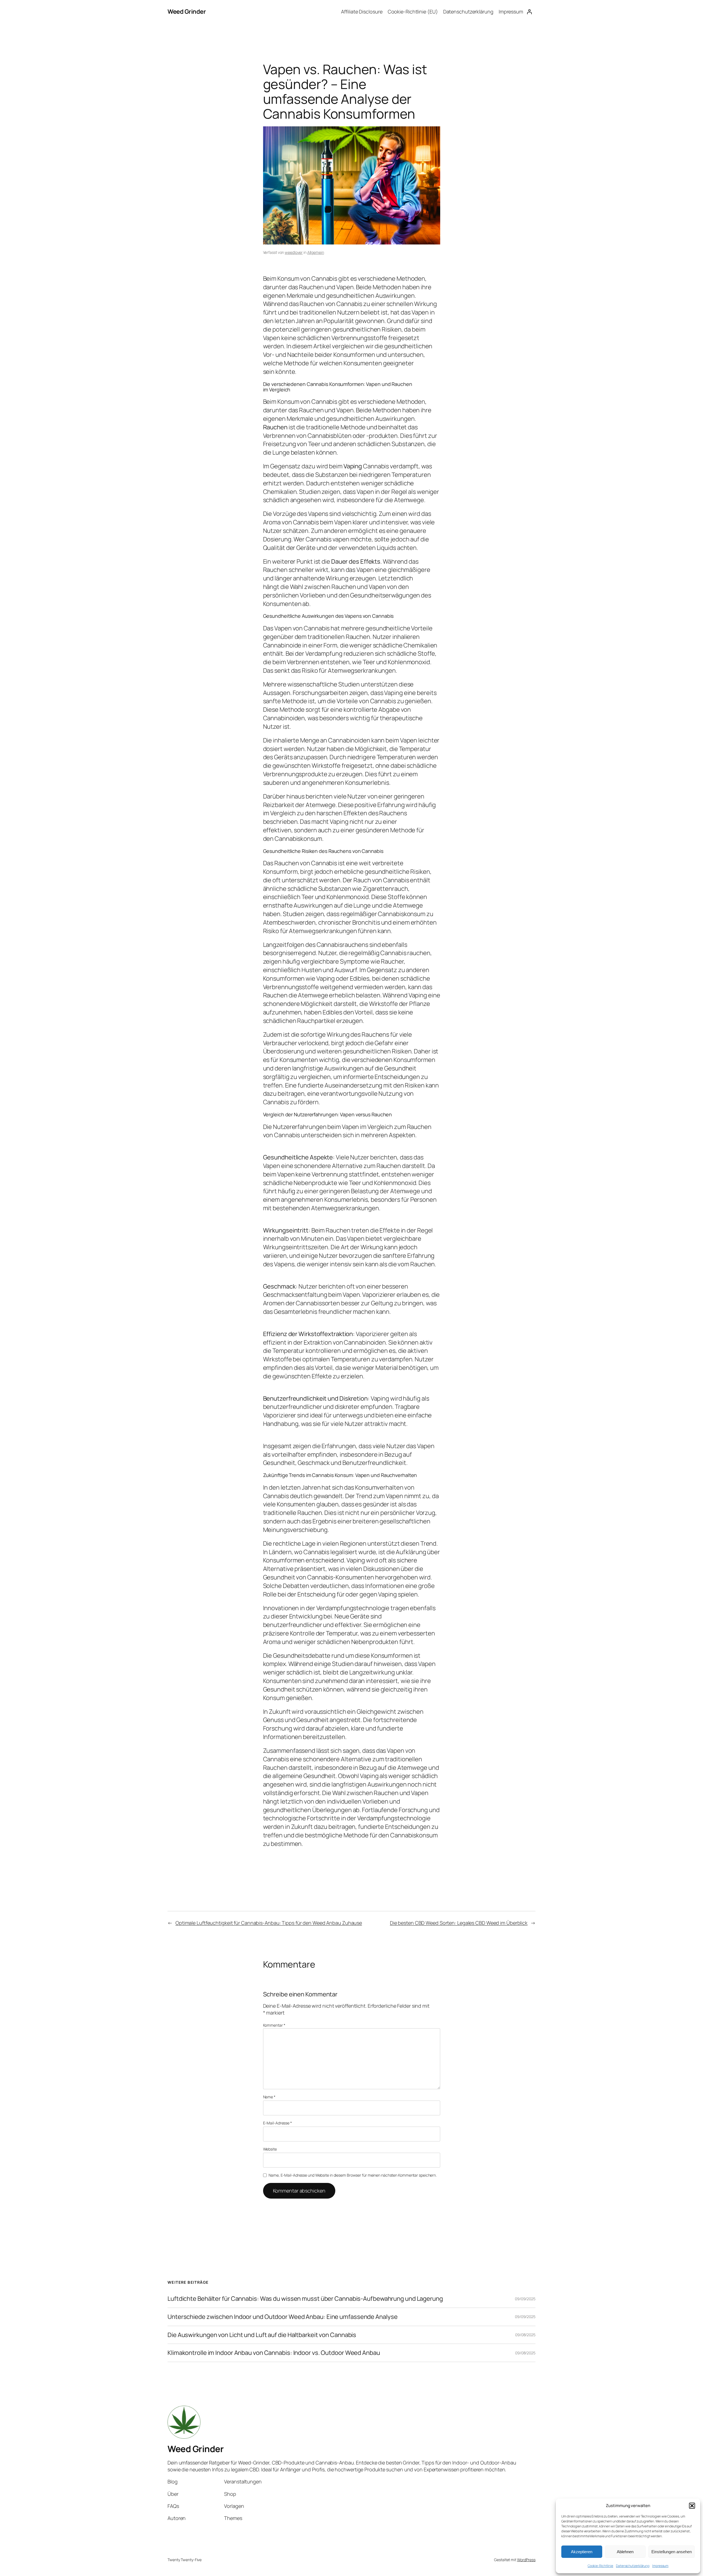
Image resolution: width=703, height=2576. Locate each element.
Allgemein (316, 252)
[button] (692, 2506)
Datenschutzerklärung (633, 2566)
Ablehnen (625, 2552)
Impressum (660, 2566)
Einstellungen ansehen (672, 2552)
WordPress (526, 2560)
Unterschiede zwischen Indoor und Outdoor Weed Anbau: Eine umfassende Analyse (282, 2317)
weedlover (294, 252)
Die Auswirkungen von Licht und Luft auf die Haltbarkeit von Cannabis (262, 2335)
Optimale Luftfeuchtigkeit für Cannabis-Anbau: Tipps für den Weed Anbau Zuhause (269, 1923)
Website (270, 2149)
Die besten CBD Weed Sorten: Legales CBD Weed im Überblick (459, 1923)
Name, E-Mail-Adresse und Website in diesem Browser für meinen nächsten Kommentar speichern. (353, 2175)
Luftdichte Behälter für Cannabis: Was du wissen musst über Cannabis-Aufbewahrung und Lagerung (305, 2299)
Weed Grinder (187, 12)
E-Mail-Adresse (277, 2123)
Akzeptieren (582, 2552)
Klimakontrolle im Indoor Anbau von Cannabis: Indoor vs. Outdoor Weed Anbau (274, 2353)
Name (269, 2097)
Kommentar (274, 2025)
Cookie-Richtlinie (600, 2566)
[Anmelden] (529, 12)
